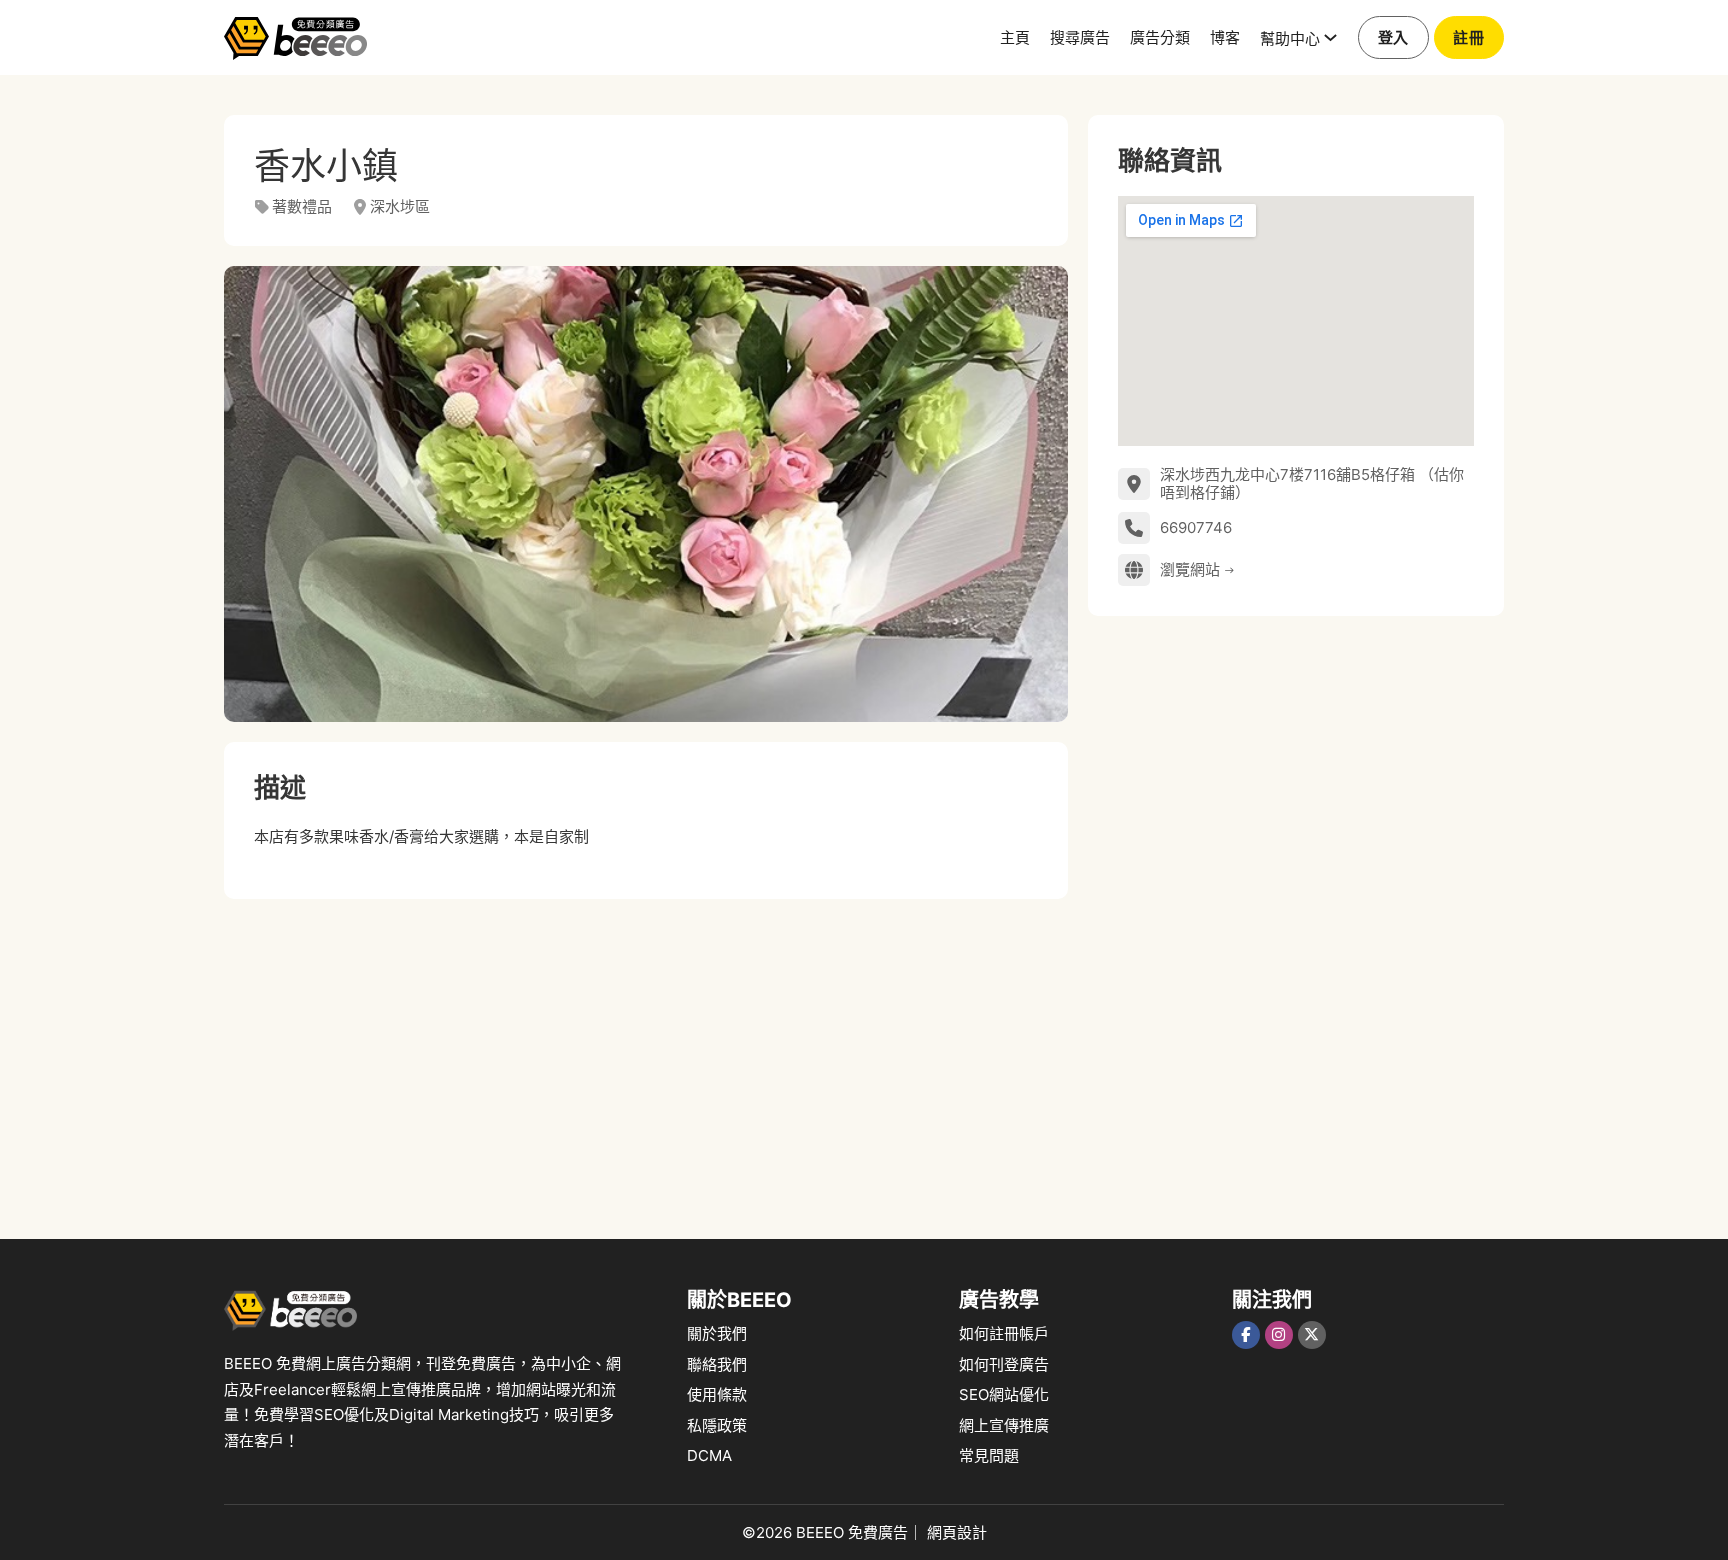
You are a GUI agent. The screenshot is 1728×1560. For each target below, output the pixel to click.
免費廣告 (878, 1532)
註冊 (1468, 37)
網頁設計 (957, 1532)
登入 (1393, 37)
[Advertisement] (646, 1059)
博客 (1225, 36)
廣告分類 (1160, 36)
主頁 (1015, 36)
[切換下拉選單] (1330, 37)
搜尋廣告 (1080, 36)
